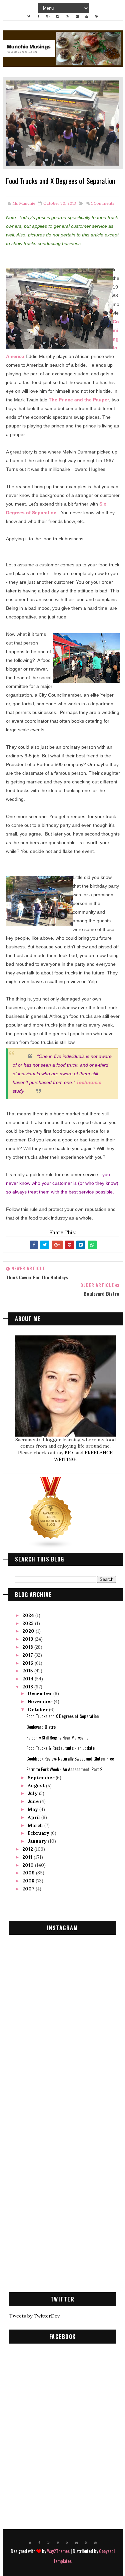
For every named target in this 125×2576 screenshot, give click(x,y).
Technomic (89, 1082)
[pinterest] (96, 16)
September (42, 1778)
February (39, 1833)
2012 (28, 1849)
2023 (29, 1623)
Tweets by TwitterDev (34, 2316)
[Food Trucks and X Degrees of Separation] (63, 123)
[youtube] (87, 16)
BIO (69, 1453)
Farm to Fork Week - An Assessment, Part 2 (64, 1769)
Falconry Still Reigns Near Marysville (57, 1737)
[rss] (67, 16)
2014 (28, 1679)
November (41, 1701)
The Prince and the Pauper (79, 400)
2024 (29, 1615)
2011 (28, 1857)
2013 (28, 1687)
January (38, 1841)
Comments (103, 203)
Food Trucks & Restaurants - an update (60, 1748)
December (40, 1693)
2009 (29, 1873)
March (36, 1825)
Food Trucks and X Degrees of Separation (62, 1716)
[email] (77, 16)
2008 (29, 1881)
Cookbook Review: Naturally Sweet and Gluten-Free (70, 1758)
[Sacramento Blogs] (51, 1512)
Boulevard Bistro (41, 1727)
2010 (29, 1865)
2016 (28, 1663)
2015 (28, 1671)
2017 (28, 1655)
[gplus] (48, 16)
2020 (29, 1631)
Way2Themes (58, 2551)
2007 (29, 1889)
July (33, 1793)
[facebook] (38, 16)
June (34, 1801)
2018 (28, 1647)
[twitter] (29, 16)
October (38, 1709)
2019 (28, 1639)
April (34, 1817)
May (33, 1809)
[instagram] (58, 16)
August (37, 1786)
